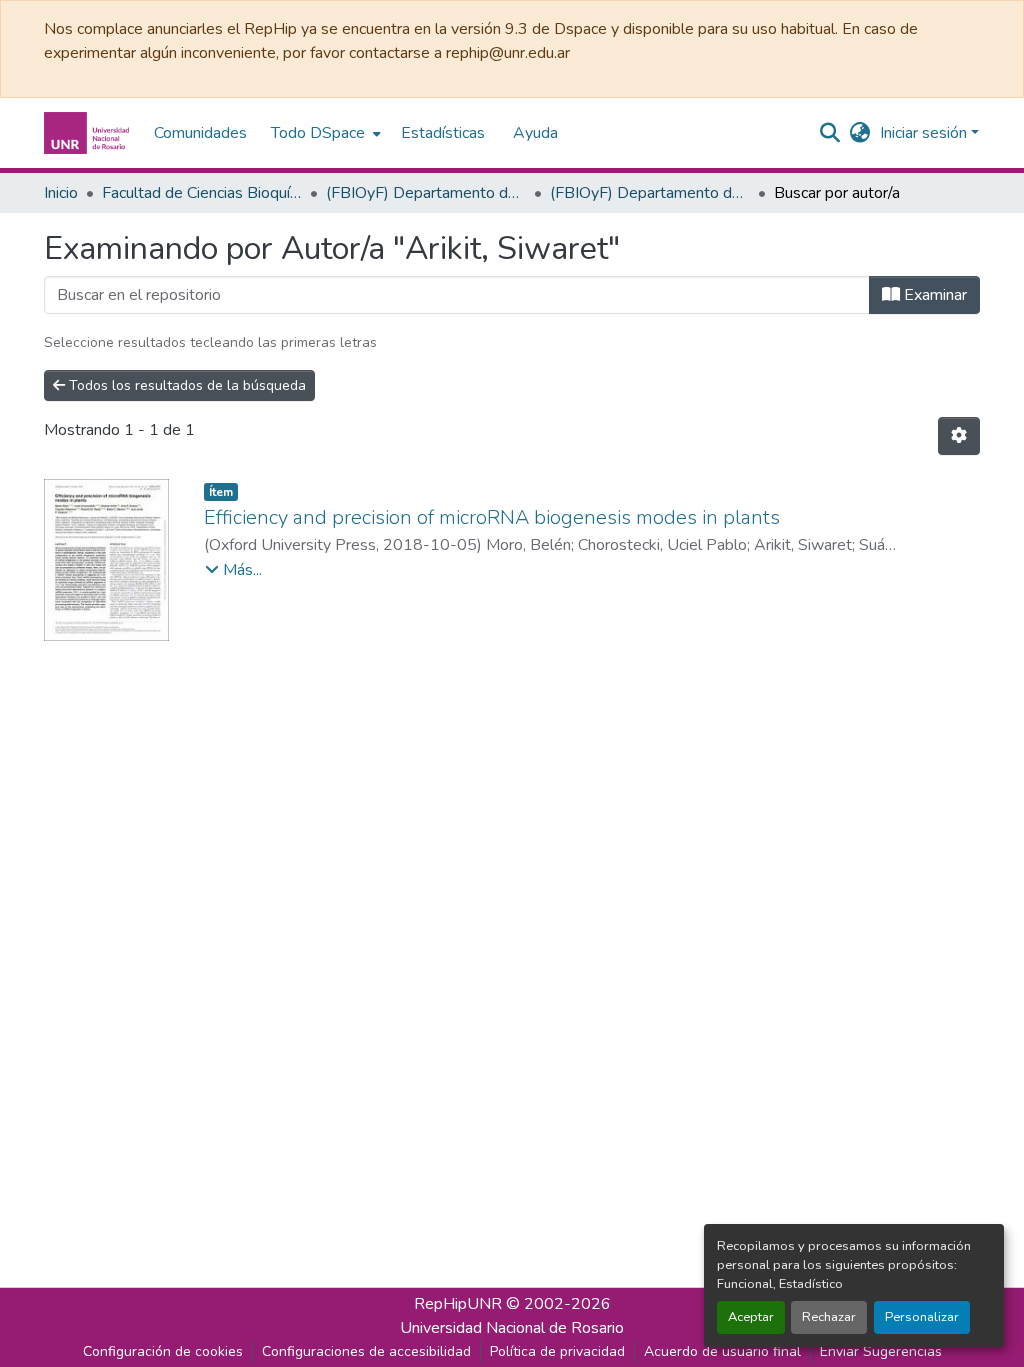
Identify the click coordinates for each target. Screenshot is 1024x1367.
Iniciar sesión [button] (925, 133)
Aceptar (751, 1317)
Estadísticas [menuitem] (443, 133)
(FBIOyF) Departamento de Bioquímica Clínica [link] (426, 193)
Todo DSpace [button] (318, 133)
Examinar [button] (933, 295)
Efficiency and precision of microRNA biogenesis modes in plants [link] (492, 517)
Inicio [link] (61, 193)
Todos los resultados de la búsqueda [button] (185, 385)
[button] (89, 133)
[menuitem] (324, 133)
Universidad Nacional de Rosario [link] (512, 1328)
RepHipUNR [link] (458, 1304)
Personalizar (922, 1317)
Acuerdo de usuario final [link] (722, 1351)
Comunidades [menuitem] (200, 133)
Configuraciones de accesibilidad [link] (366, 1351)
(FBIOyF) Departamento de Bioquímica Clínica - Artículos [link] (650, 193)
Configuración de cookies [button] (163, 1351)
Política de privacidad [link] (557, 1351)
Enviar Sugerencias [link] (881, 1351)
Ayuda (535, 133)
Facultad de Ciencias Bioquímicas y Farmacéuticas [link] (202, 193)
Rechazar (829, 1317)
